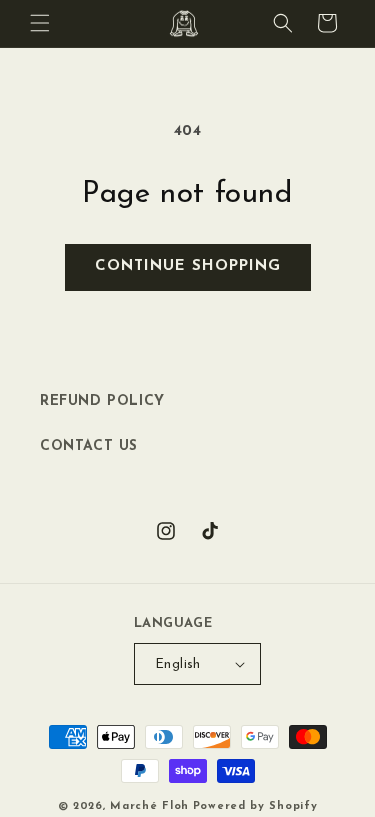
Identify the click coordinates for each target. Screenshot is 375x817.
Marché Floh (149, 806)
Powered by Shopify (255, 806)
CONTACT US (89, 446)
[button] (40, 23)
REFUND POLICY (102, 401)
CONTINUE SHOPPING (188, 266)
